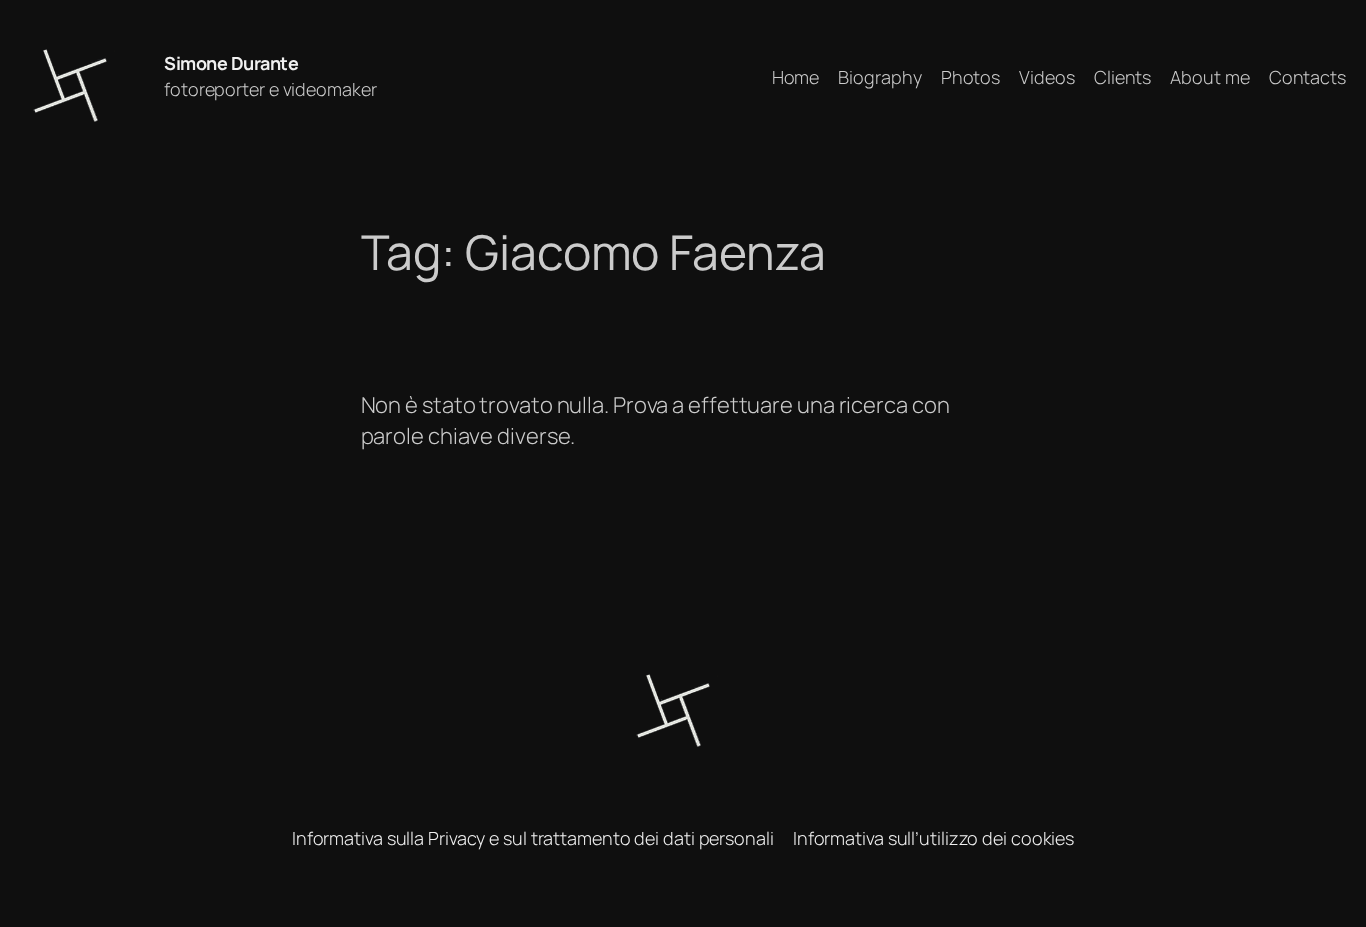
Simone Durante (231, 63)
